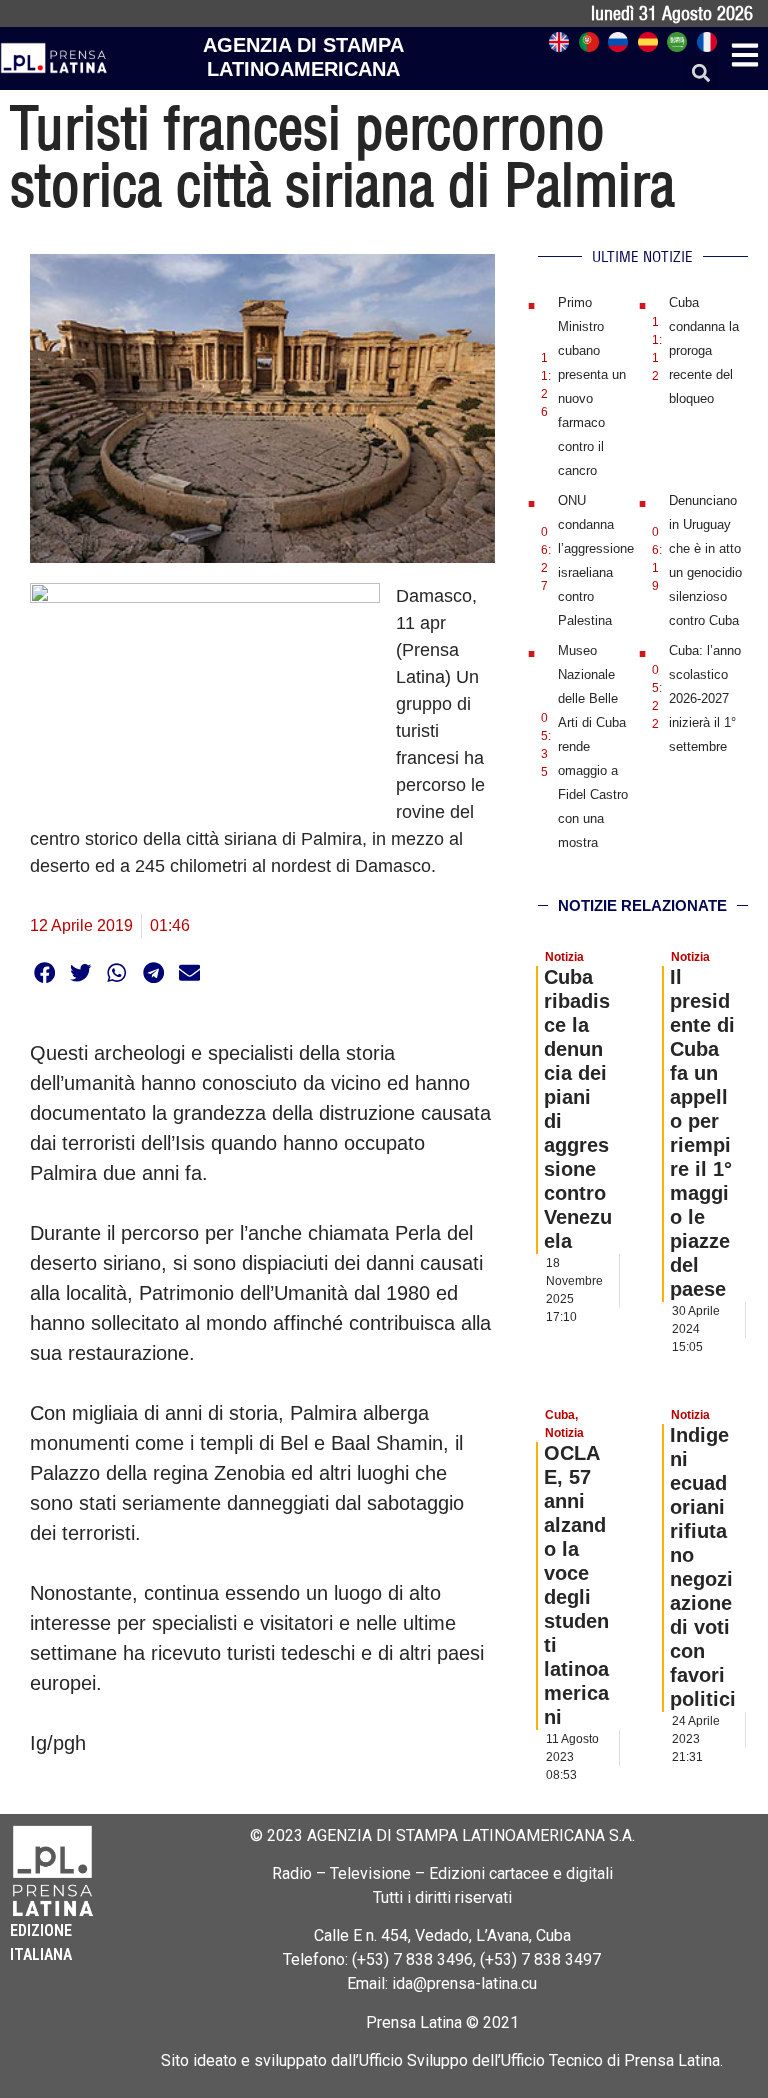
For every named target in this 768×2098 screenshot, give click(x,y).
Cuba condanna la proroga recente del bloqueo (704, 350)
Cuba (560, 1415)
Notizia (564, 957)
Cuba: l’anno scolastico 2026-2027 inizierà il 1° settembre (705, 698)
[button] (701, 73)
